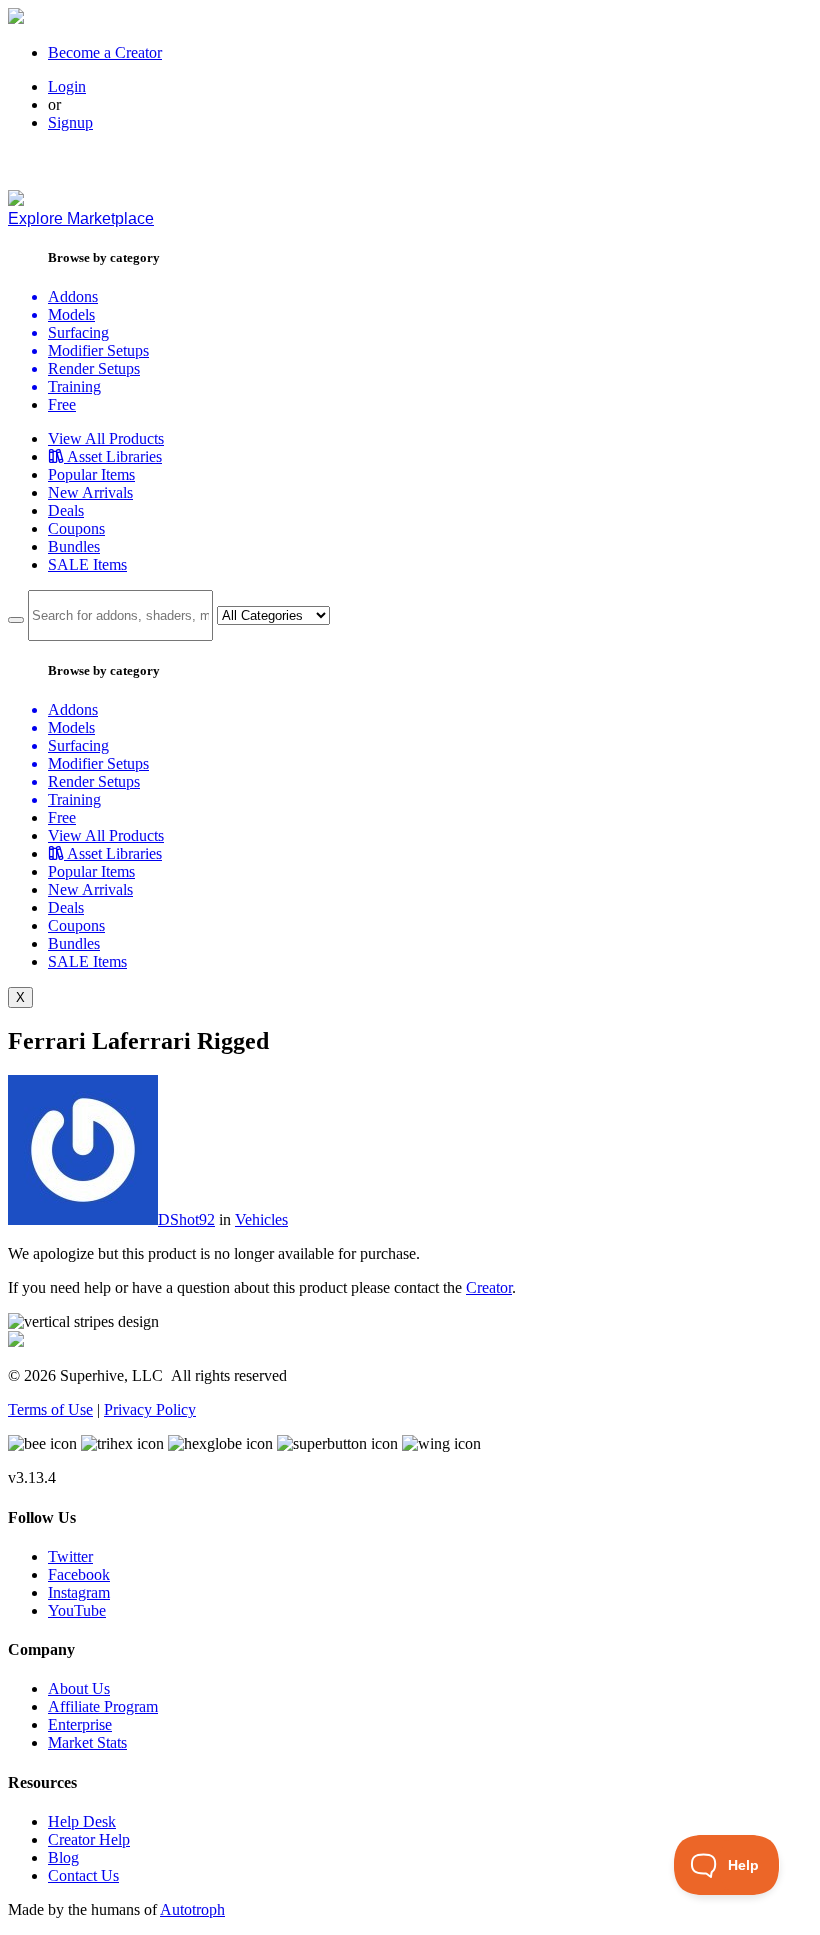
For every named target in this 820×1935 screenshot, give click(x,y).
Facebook (79, 1574)
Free (62, 404)
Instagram (79, 1592)
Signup (70, 122)
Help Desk (82, 1821)
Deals (66, 510)
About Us (79, 1688)
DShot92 (186, 1219)
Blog (63, 1857)
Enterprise (80, 1724)
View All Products (106, 438)
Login (67, 86)
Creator (489, 1287)
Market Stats (87, 1742)
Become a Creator (105, 52)
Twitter (70, 1556)
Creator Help (89, 1839)
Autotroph (192, 1909)
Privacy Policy (150, 1409)
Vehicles (261, 1219)
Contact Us (83, 1875)
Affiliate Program (103, 1706)
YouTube (77, 1610)
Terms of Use (50, 1409)
